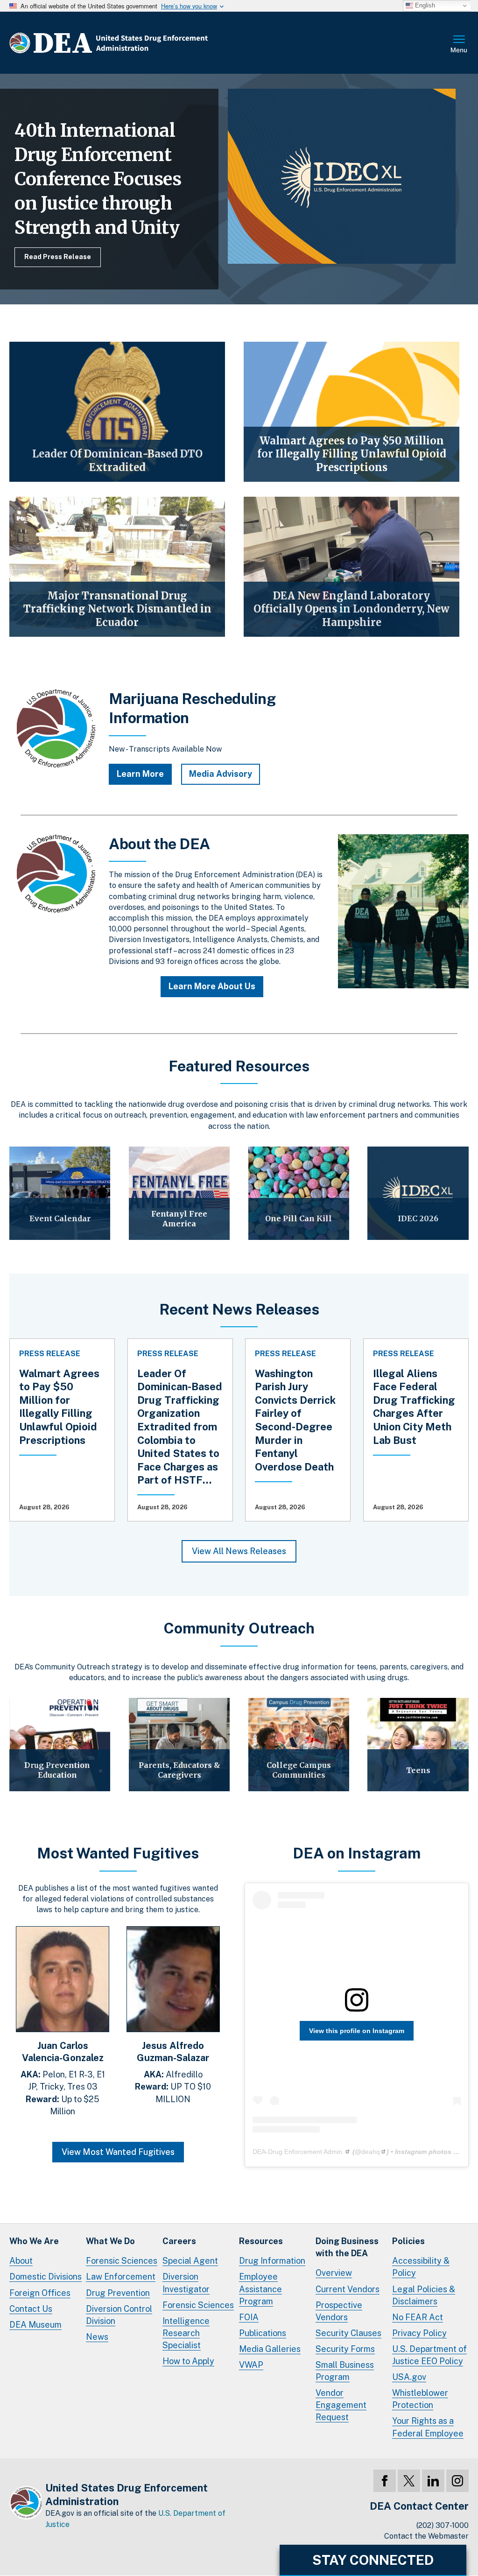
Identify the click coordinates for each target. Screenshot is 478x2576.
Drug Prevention (118, 2293)
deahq (371, 2152)
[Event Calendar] (60, 1193)
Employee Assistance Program (260, 2289)
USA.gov (409, 2377)
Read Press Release (58, 257)
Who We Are (34, 2241)
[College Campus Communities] (299, 1745)
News (97, 2337)
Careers (179, 2241)
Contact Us (31, 2309)
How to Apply (188, 2361)
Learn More (140, 774)
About (21, 2261)
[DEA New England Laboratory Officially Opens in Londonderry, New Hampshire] (351, 567)
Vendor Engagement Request (341, 2405)
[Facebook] (385, 2481)
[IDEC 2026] (418, 1193)
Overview (334, 2273)
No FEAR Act (418, 2317)
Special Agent (190, 2261)
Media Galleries (270, 2349)
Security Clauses (348, 2333)
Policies (408, 2241)
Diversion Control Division (119, 2315)
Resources (261, 2241)
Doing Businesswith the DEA (347, 2247)
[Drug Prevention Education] (60, 1745)
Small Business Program (345, 2371)
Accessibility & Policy (421, 2267)
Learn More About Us (212, 986)
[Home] (137, 43)
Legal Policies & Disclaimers (424, 2295)
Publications (263, 2333)
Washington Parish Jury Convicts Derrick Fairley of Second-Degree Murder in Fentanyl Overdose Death (295, 1420)
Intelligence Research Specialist (186, 2333)
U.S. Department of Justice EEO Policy (429, 2355)
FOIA (249, 2317)
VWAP (251, 2365)
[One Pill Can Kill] (299, 1193)
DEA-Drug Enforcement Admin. (298, 2152)
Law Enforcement (121, 2277)
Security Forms (345, 2349)
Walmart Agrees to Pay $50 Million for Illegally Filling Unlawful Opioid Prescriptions (59, 1407)
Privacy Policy (419, 2333)
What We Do (110, 2241)
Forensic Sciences (122, 2261)
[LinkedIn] (433, 2481)
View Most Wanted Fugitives (118, 2152)
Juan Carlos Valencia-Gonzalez (63, 2052)
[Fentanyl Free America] (179, 1193)
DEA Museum (35, 2325)
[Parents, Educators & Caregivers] (179, 1745)
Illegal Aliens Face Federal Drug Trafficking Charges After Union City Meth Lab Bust (414, 1407)
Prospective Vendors (339, 2311)
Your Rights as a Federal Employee (428, 2427)
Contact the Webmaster (426, 2536)
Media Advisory (221, 774)
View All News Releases (239, 1551)
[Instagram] (457, 2481)
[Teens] (418, 1745)
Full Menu (459, 45)
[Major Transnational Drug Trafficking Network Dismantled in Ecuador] (117, 567)
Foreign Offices (40, 2293)
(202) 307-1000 (443, 2525)
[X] (409, 2481)
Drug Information (272, 2261)
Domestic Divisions (46, 2277)
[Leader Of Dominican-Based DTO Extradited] (117, 412)
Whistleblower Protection (420, 2399)
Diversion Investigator (186, 2283)
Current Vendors (348, 2289)
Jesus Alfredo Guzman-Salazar (173, 2052)
